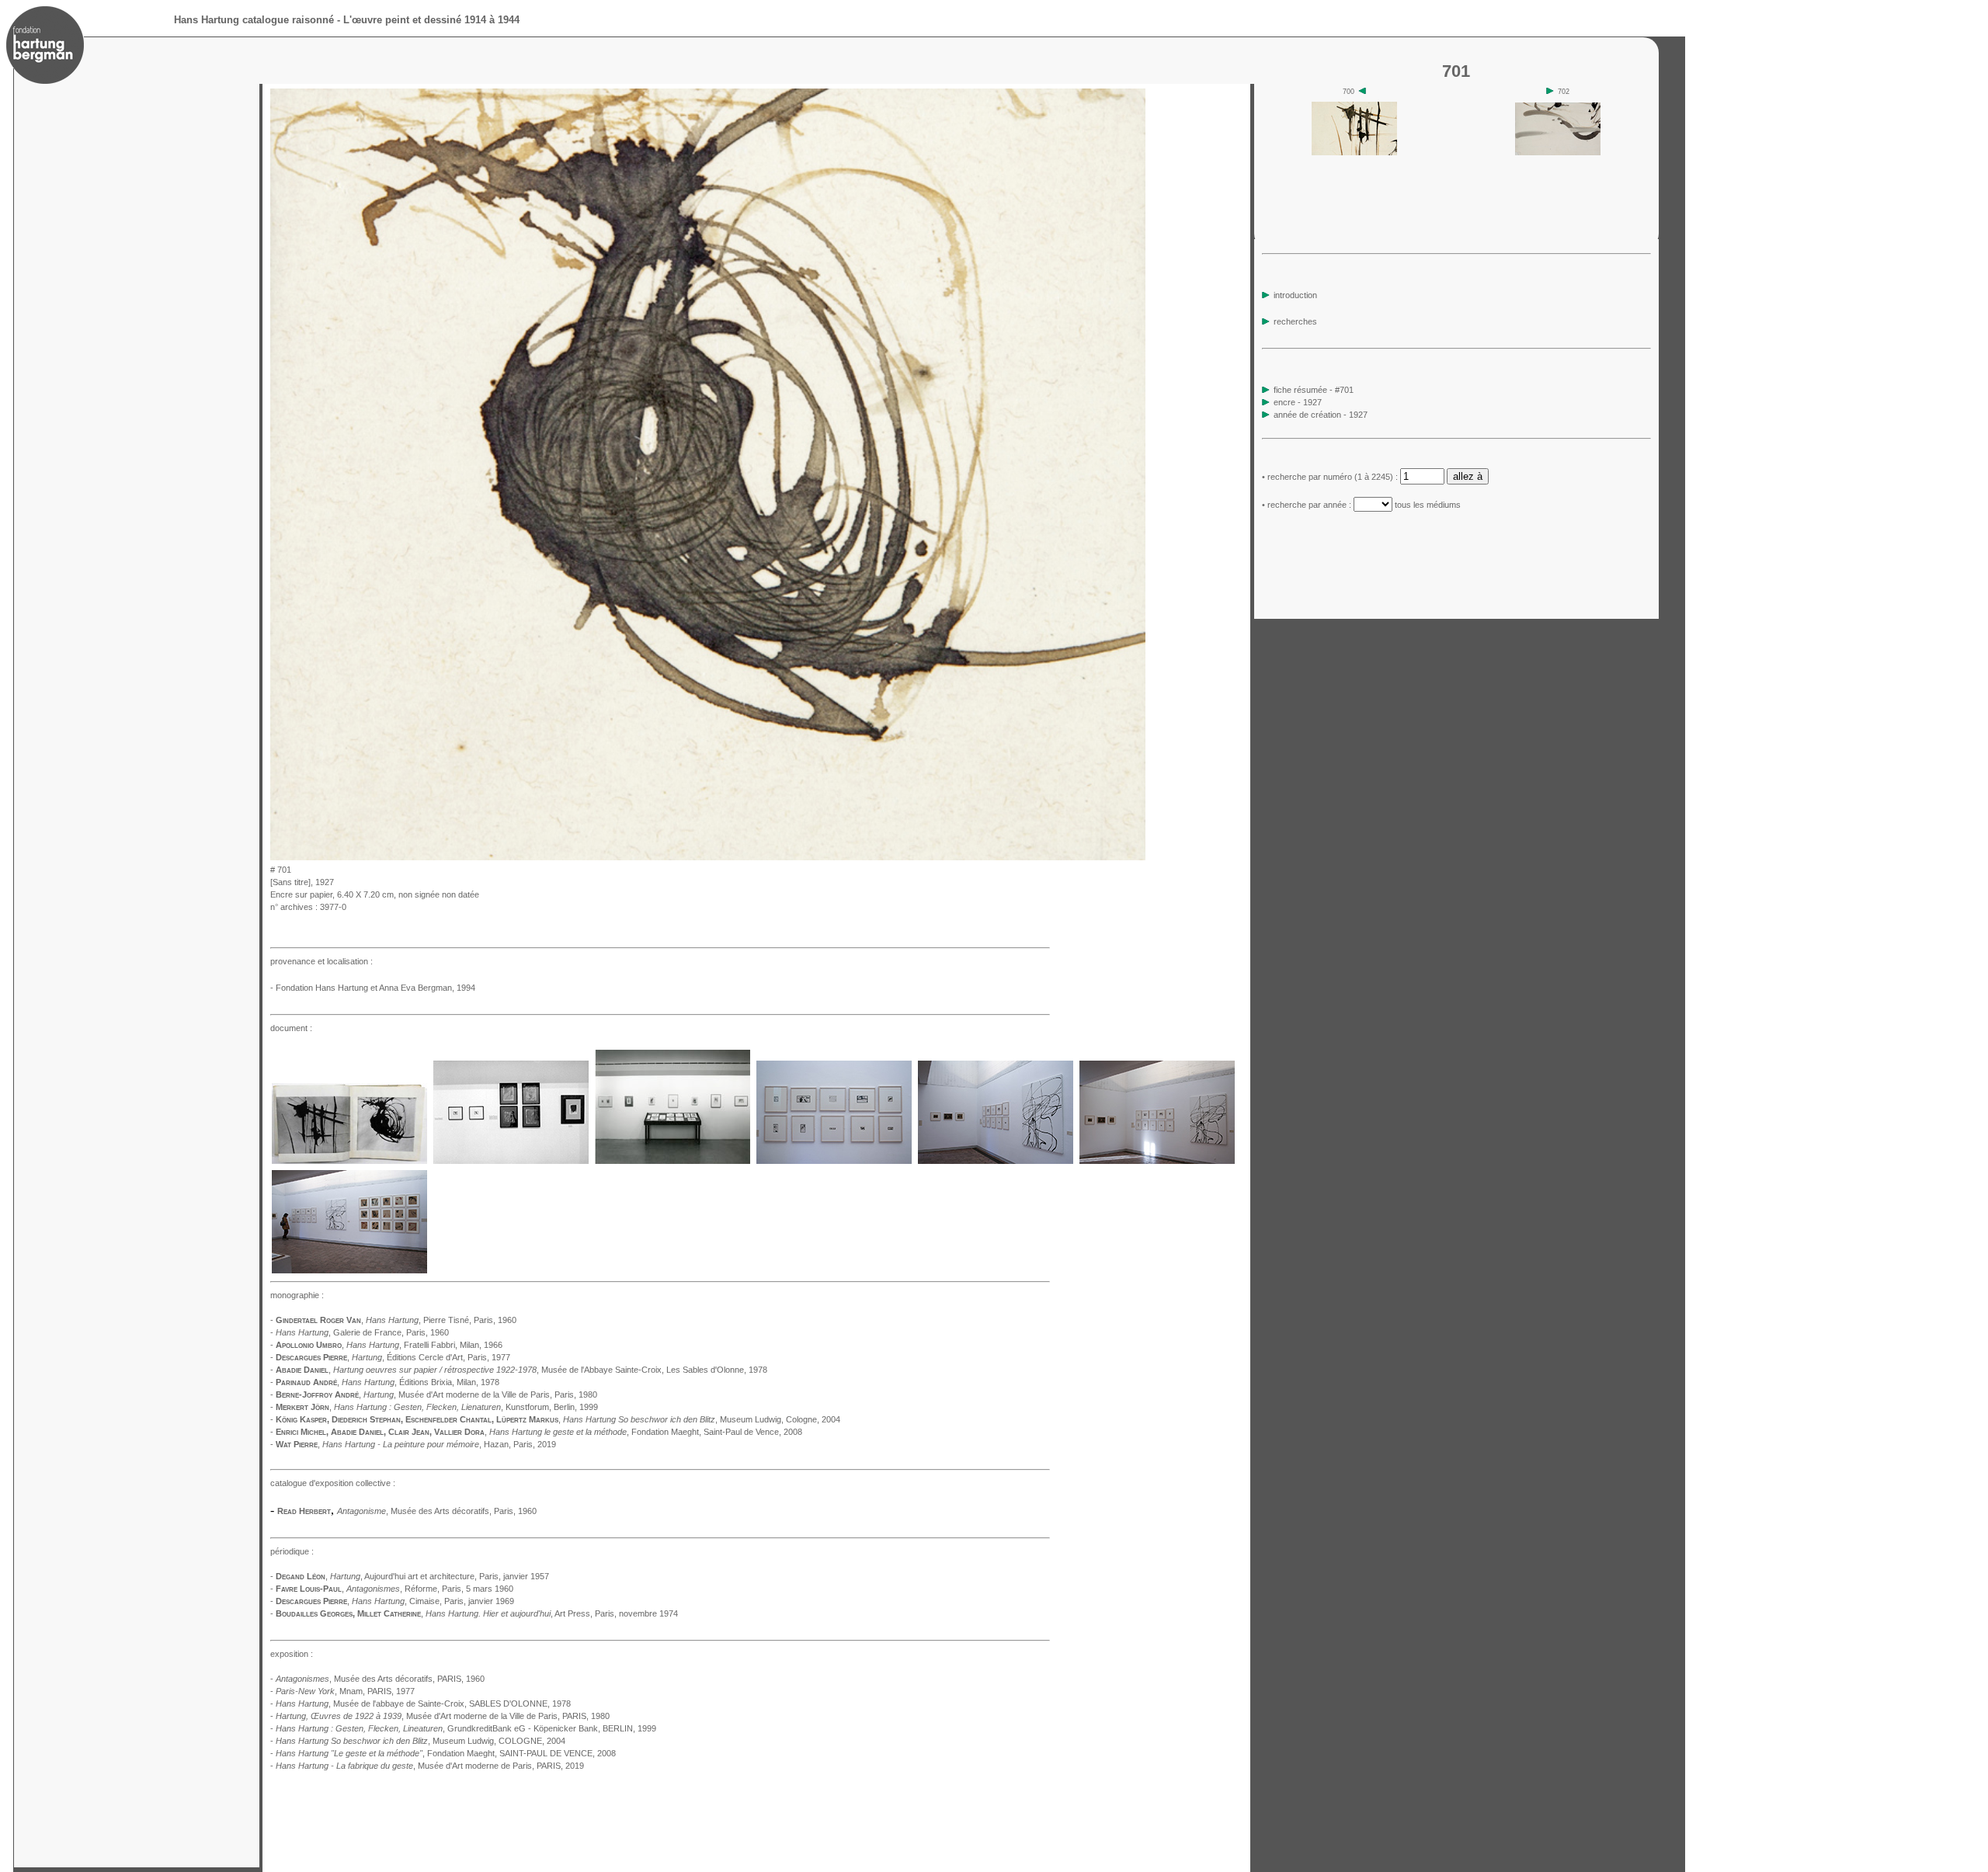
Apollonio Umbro (309, 1345)
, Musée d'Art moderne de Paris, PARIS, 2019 (430, 1766)
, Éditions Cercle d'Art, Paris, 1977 (431, 1357)
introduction (1294, 295)
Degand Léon (301, 1576)
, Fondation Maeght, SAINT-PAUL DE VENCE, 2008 (446, 1753)
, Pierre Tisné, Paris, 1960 (441, 1320)
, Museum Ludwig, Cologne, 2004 (702, 1419)
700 (1350, 92)
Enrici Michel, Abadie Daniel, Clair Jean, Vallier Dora (380, 1432)
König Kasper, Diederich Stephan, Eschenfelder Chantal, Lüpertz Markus (417, 1419)
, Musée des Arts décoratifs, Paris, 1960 (437, 1511)
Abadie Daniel (302, 1370)
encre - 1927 (1298, 402)
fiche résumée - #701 (1312, 390)
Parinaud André (306, 1382)
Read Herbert (304, 1511)
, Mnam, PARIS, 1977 (345, 1691)
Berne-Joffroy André (317, 1394)
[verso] (1150, 856)
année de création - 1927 (1321, 415)
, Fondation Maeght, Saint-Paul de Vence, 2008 (646, 1432)
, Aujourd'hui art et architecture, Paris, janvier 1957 (440, 1576)
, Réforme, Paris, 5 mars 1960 (430, 1589)
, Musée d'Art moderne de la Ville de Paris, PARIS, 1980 (443, 1716)
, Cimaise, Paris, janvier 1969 (433, 1601)
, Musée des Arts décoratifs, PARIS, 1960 (380, 1679)
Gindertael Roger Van (318, 1320)
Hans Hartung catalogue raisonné (254, 20)
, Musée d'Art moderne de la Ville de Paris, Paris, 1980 (480, 1394)
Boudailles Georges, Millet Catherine (348, 1613)
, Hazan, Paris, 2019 (439, 1444)
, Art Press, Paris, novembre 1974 (552, 1613)
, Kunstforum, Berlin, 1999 (466, 1407)
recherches (1294, 321)
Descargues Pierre (311, 1357)
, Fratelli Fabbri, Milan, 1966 (424, 1345)
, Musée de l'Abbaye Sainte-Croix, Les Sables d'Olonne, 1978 (550, 1370)
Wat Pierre (297, 1444)
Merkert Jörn (302, 1407)
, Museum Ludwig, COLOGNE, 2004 (421, 1741)
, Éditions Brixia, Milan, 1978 (421, 1382)
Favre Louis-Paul (309, 1589)
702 (1562, 92)
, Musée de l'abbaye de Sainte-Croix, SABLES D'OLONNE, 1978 (423, 1704)
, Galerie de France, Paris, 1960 (362, 1332)
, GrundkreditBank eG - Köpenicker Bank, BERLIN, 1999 (466, 1728)
